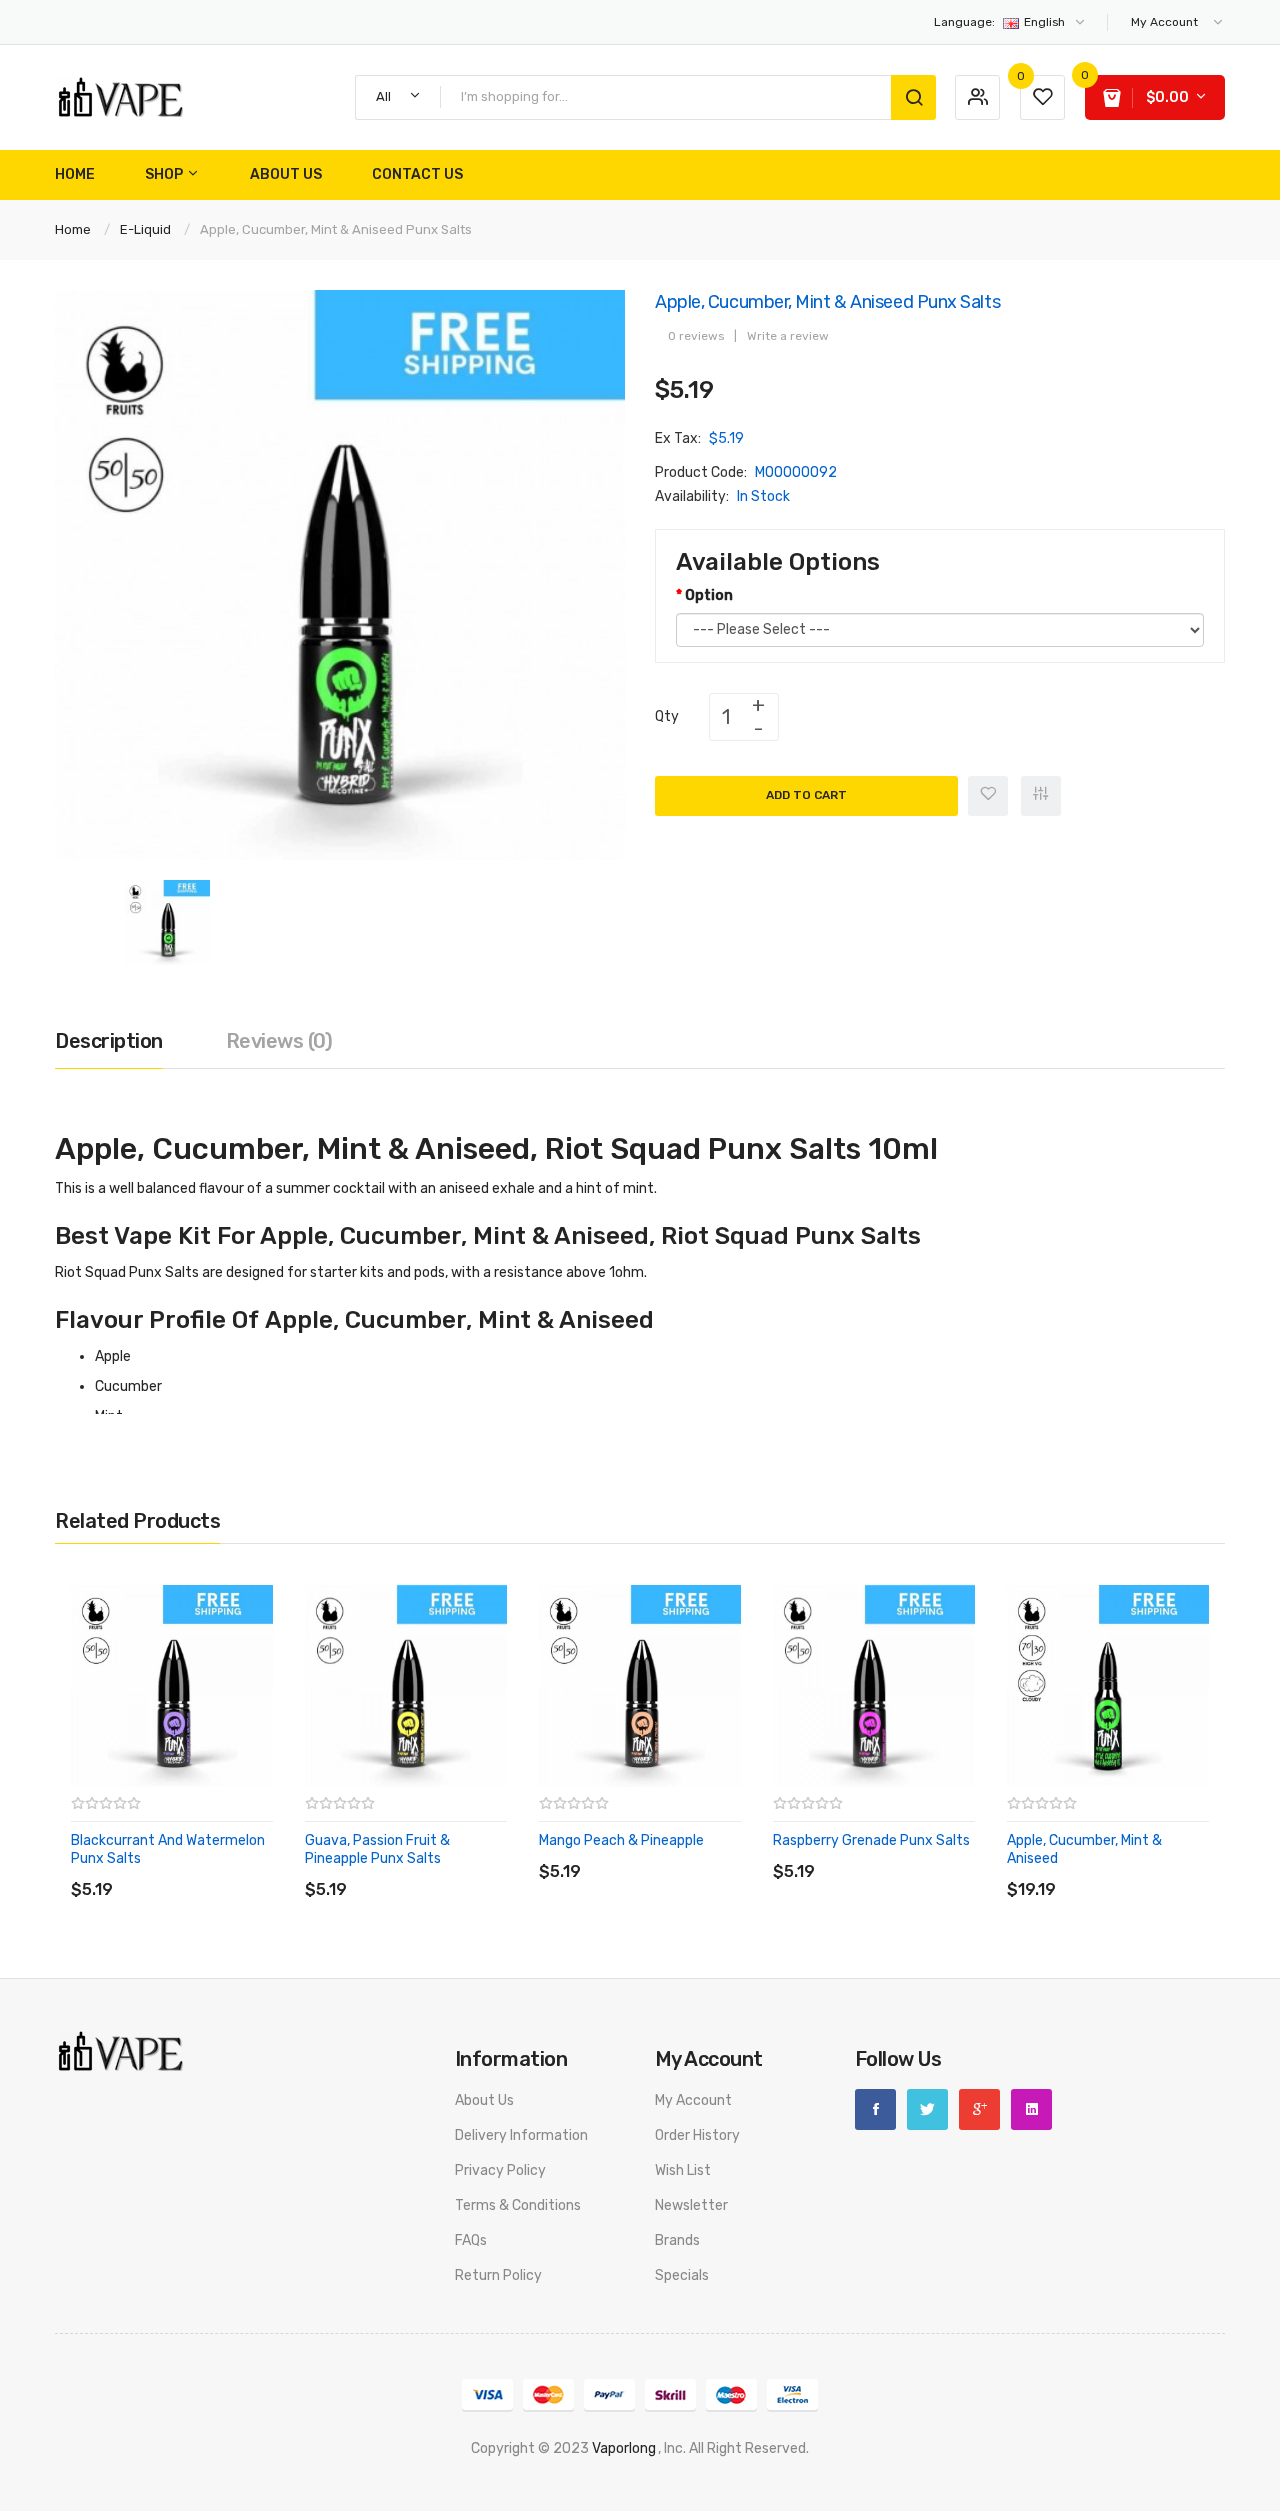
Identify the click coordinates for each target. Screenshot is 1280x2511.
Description (109, 1041)
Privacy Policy (500, 2170)
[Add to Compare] (1041, 796)
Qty (667, 716)
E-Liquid (145, 229)
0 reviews (696, 336)
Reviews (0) (279, 1041)
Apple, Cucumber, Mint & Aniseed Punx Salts (336, 229)
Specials (682, 2275)
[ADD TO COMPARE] (214, 1869)
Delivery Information (521, 2135)
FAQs (471, 2240)
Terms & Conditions (518, 2205)
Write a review (788, 336)
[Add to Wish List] (988, 796)
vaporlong (624, 2448)
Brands (677, 2240)
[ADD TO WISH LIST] (254, 1869)
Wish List (683, 2170)
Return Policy (498, 2275)
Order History (697, 2135)
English (1001, 22)
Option (709, 595)
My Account (693, 2100)
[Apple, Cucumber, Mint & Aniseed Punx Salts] (167, 921)
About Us (484, 2100)
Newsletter (691, 2205)
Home (73, 229)
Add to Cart (806, 795)
